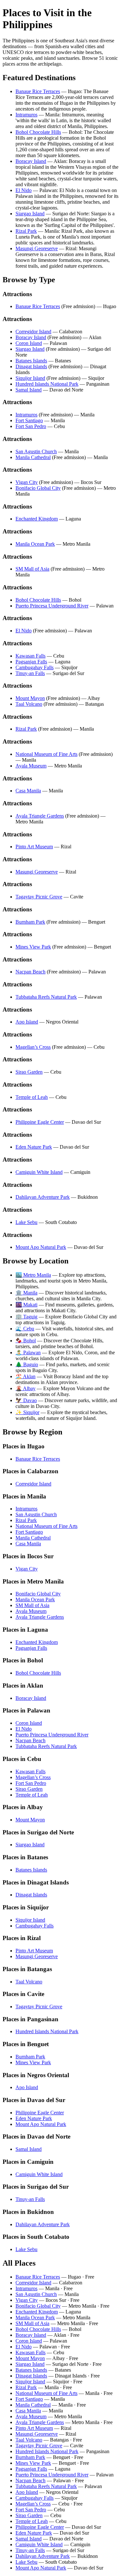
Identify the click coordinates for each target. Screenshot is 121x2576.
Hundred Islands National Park (47, 384)
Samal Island (29, 390)
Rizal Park (26, 231)
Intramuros (26, 115)
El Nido (24, 190)
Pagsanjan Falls (31, 662)
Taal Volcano (29, 704)
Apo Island (27, 1022)
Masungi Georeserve (37, 248)
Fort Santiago (29, 420)
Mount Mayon (30, 698)
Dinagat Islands (31, 366)
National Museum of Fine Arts (46, 754)
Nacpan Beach (30, 972)
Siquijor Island (30, 378)
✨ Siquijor (27, 1412)
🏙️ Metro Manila (33, 1275)
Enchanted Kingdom (37, 519)
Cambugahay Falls (35, 667)
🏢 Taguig (26, 1317)
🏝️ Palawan (28, 1352)
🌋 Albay (25, 1388)
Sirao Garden (29, 1072)
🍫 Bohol (26, 1341)
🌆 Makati (26, 1305)
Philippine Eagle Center (40, 1122)
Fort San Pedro (31, 426)
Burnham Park (30, 922)
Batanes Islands (31, 361)
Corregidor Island (33, 332)
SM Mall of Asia (32, 569)
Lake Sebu (26, 1222)
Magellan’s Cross (33, 1047)
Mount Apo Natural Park (41, 1247)
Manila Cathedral (33, 457)
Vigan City (27, 482)
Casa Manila (28, 791)
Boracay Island (31, 161)
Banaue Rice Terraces (38, 91)
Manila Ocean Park (35, 544)
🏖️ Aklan (25, 1376)
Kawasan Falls (30, 656)
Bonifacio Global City (38, 488)
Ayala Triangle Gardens (40, 816)
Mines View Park (33, 947)
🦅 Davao (26, 1400)
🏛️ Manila (26, 1293)
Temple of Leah (32, 1097)
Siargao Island (30, 214)
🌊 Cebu (25, 1329)
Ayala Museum (31, 766)
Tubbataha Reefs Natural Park (46, 997)
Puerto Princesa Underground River (52, 606)
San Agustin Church (36, 451)
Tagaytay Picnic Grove (39, 897)
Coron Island (29, 343)
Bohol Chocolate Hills (38, 132)
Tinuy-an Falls (30, 673)
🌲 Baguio (27, 1364)
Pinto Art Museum (34, 847)
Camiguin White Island (39, 1172)
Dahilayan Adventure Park (43, 1197)
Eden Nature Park (34, 1147)
